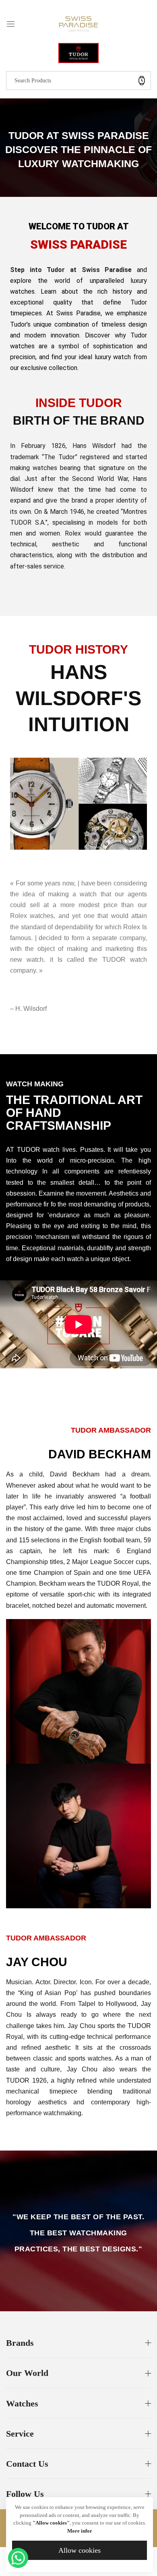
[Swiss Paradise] (78, 23)
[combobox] (78, 81)
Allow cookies (80, 2550)
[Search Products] (142, 81)
